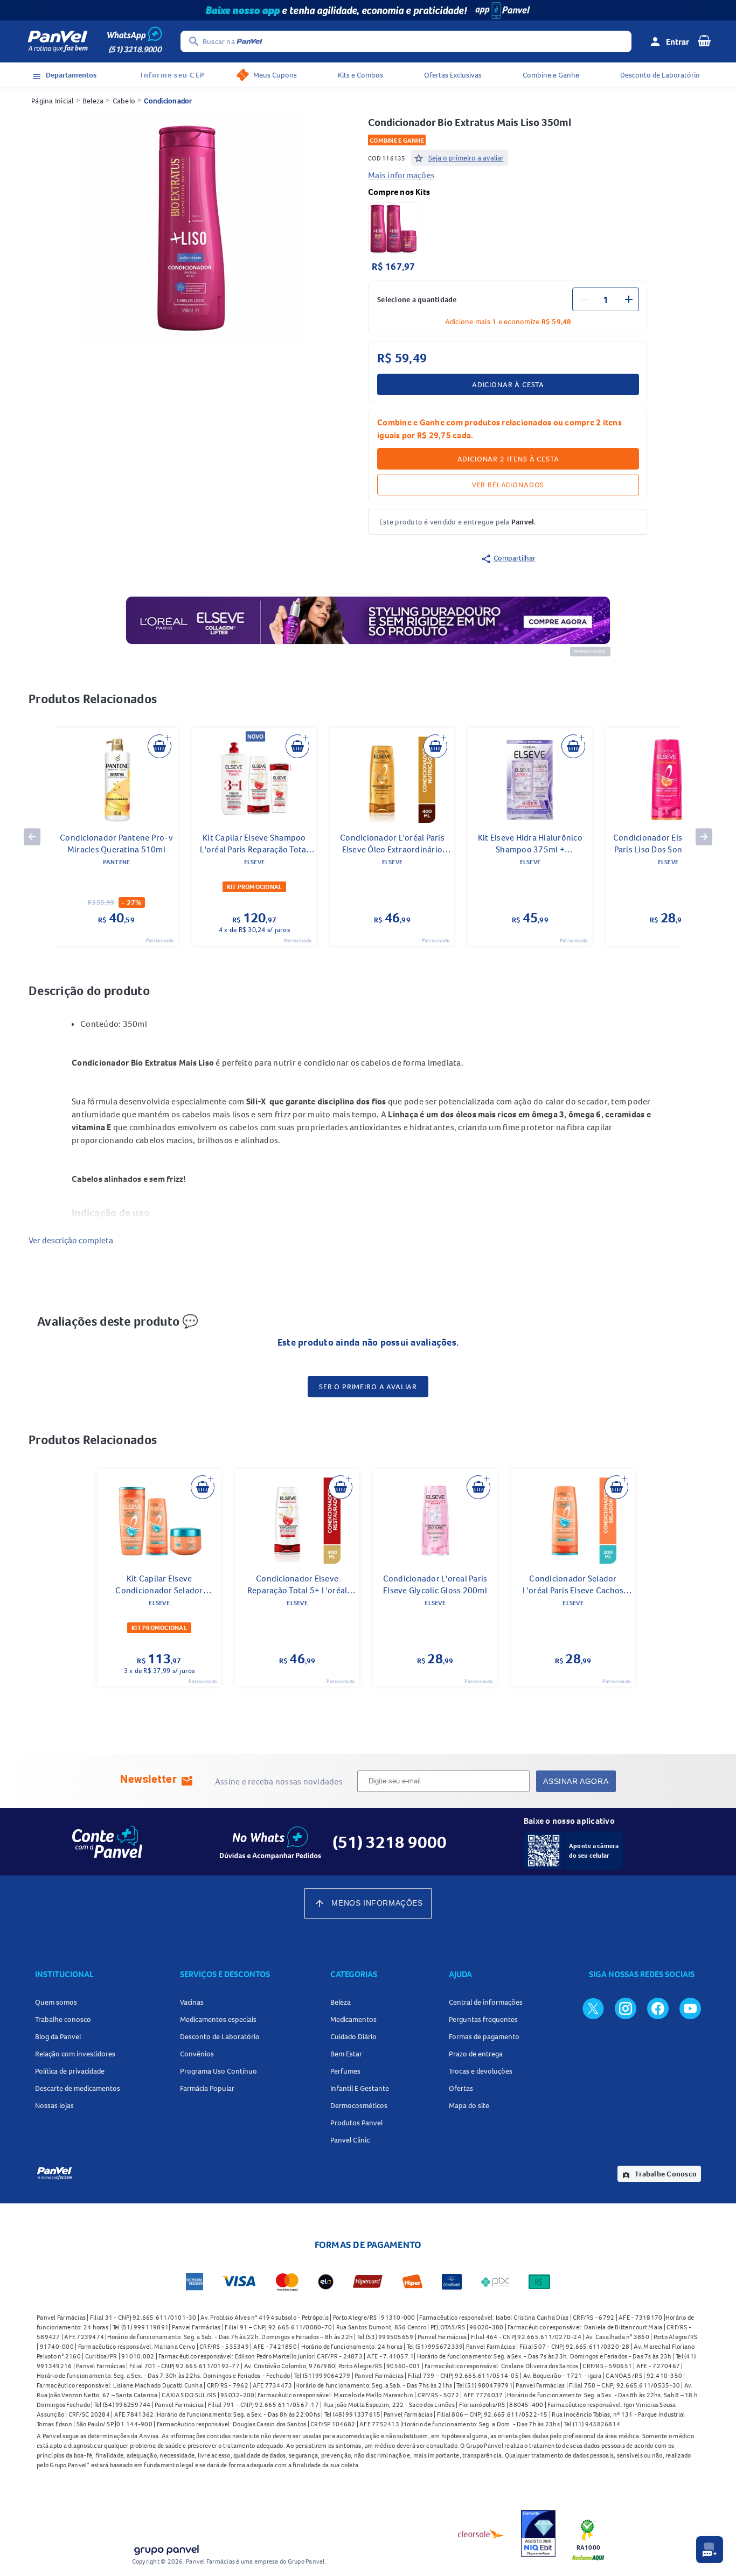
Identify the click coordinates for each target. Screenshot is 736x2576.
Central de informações (486, 2002)
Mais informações (401, 175)
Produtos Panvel (356, 2123)
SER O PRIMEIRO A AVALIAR (368, 1387)
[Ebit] (538, 2533)
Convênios (197, 2054)
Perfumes (345, 2071)
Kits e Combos (360, 75)
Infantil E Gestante (360, 2088)
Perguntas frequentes (483, 2019)
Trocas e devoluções (481, 2071)
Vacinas (192, 2002)
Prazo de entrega (476, 2054)
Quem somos (56, 2002)
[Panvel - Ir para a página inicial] (58, 41)
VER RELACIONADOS (508, 485)
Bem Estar (346, 2054)
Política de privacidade (70, 2071)
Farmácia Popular (207, 2088)
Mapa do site (469, 2105)
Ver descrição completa (71, 1240)
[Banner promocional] (368, 10)
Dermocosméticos (359, 2105)
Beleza (93, 101)
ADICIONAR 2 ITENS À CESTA (508, 459)
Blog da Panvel (58, 2036)
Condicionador (168, 101)
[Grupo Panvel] (166, 2548)
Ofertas (461, 2088)
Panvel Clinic (350, 2140)
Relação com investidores (75, 2054)
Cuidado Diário (353, 2036)
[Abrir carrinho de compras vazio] (704, 40)
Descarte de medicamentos (78, 2088)
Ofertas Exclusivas (453, 75)
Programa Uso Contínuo (218, 2071)
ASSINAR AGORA (576, 1781)
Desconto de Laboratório (660, 75)
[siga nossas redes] (593, 2008)
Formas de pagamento (484, 2036)
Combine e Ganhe (551, 75)
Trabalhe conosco (63, 2019)
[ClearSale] (481, 2533)
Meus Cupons (275, 75)
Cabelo (124, 101)
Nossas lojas (54, 2105)
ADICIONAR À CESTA (508, 384)
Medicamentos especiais (218, 2019)
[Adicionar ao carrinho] (159, 746)
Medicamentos (353, 2019)
